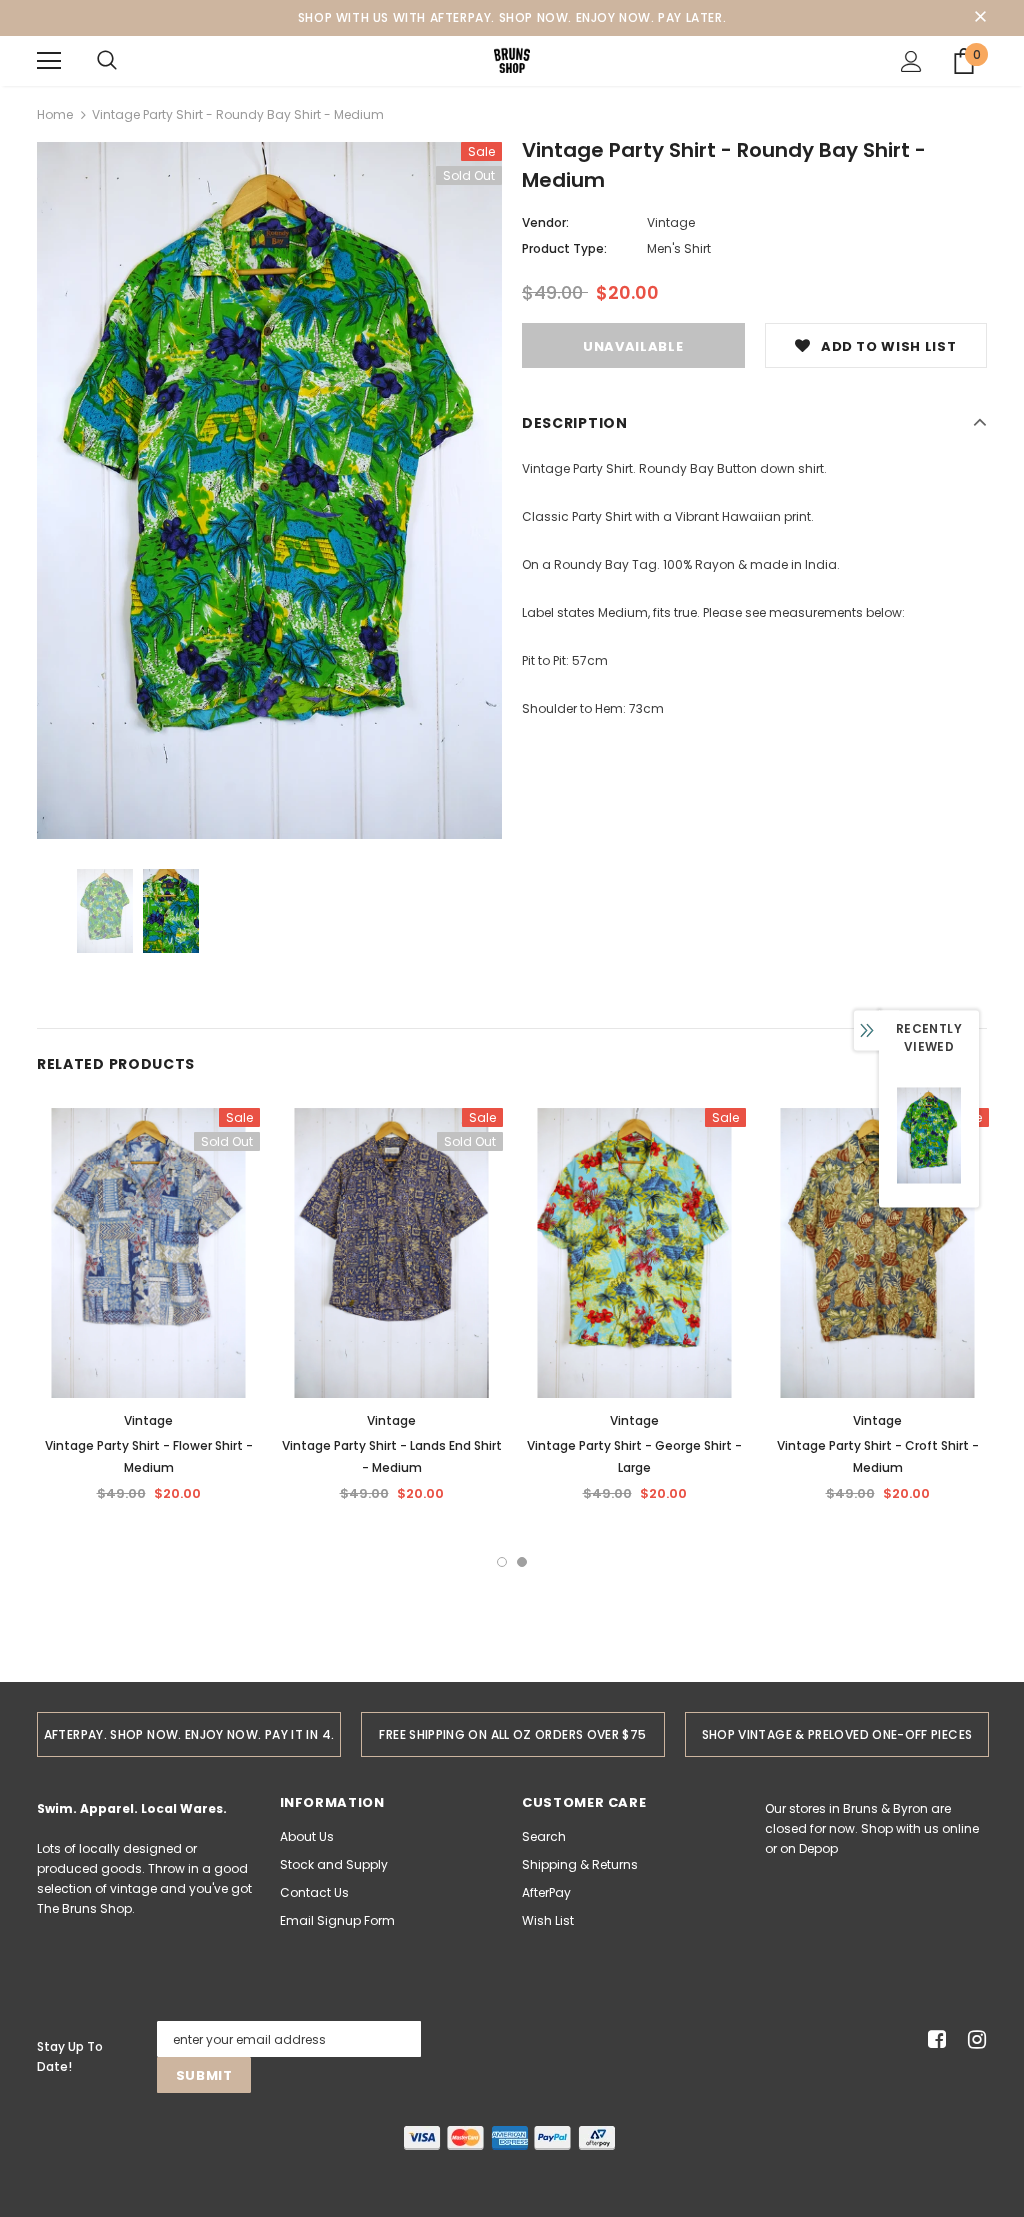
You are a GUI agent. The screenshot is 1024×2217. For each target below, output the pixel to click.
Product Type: (564, 248)
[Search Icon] (107, 61)
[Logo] (512, 60)
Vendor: (545, 222)
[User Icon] (911, 61)
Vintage (671, 222)
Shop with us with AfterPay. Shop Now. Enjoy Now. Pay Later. (512, 17)
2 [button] (522, 1562)
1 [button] (502, 1562)
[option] (269, 490)
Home (55, 114)
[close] (980, 18)
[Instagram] (973, 2039)
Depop (818, 1848)
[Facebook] (933, 2039)
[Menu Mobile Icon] (49, 61)
